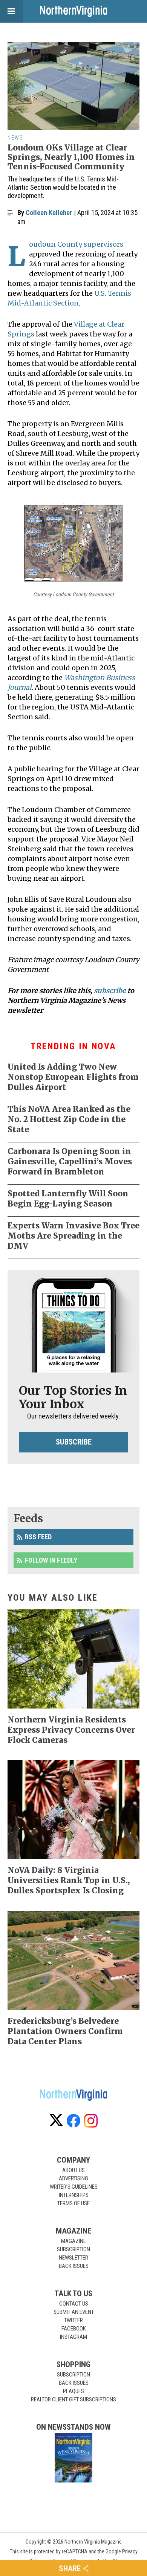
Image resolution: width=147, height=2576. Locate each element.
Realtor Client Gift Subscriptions (73, 2399)
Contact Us (74, 2304)
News (15, 138)
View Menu (11, 11)
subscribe (110, 991)
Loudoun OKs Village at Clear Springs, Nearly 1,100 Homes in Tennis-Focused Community (71, 157)
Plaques (73, 2391)
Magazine (73, 2241)
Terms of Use (73, 2203)
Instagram (73, 2337)
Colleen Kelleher (49, 213)
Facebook (74, 2329)
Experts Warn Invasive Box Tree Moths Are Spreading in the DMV (73, 1236)
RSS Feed (38, 1537)
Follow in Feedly (51, 1560)
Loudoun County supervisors (76, 244)
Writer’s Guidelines (74, 2187)
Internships (74, 2195)
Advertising (73, 2178)
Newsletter (73, 2258)
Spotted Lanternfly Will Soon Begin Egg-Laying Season (68, 1199)
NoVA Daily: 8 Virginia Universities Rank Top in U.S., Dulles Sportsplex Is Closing (69, 1880)
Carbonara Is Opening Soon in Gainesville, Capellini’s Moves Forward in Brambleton (70, 1161)
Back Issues (74, 2266)
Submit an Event (74, 2312)
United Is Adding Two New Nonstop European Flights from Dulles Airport (73, 1077)
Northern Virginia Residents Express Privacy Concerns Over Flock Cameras (71, 1730)
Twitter (73, 2320)
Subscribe (74, 1442)
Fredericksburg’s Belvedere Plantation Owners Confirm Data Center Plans (65, 2031)
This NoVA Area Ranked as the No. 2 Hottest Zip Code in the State (69, 1119)
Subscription (73, 2249)
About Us (73, 2170)
